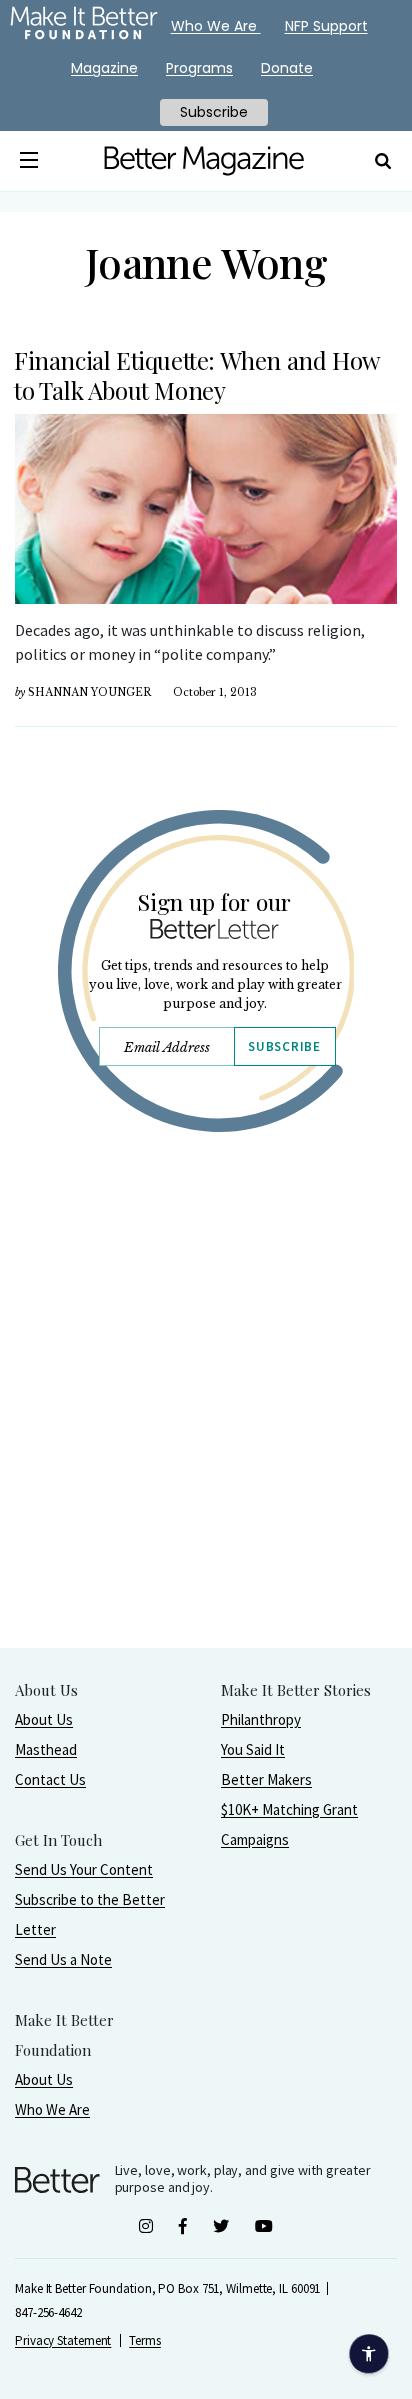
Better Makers (266, 1779)
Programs (199, 68)
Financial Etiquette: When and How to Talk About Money (196, 375)
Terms (145, 2340)
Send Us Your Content (84, 1869)
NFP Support (326, 26)
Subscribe (284, 1046)
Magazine (104, 68)
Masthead (46, 1749)
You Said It (253, 1749)
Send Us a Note (63, 1959)
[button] (29, 161)
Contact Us (50, 1779)
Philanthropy (261, 1719)
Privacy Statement (63, 2340)
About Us (44, 1719)
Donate (287, 68)
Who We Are (52, 2109)
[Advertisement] (206, 1441)
